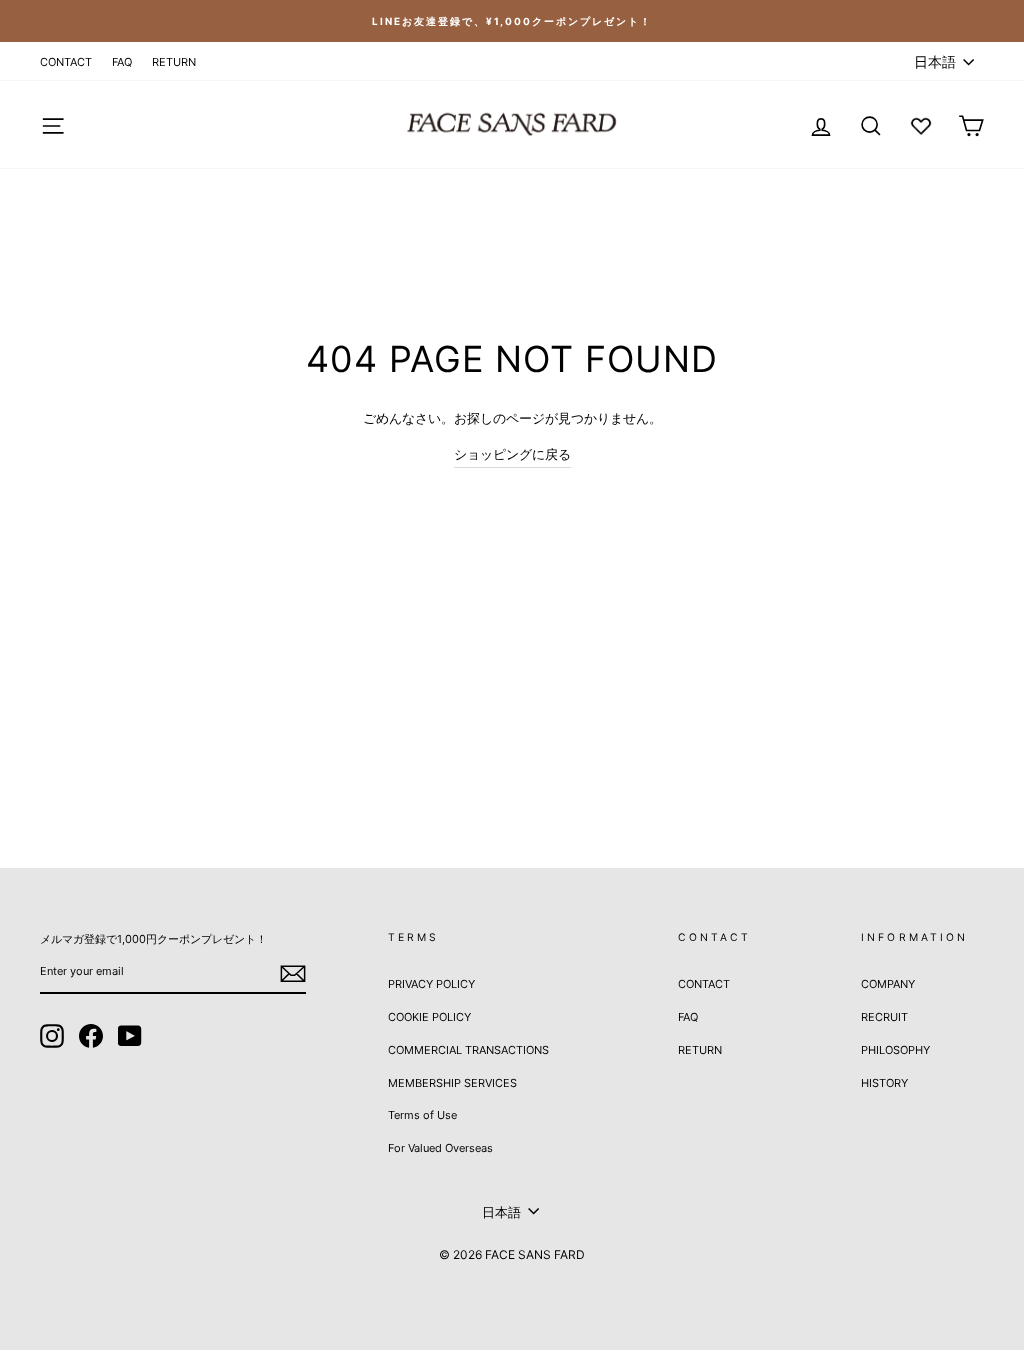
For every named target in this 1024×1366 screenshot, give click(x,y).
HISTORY (884, 1083)
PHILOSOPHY (895, 1050)
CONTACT (66, 62)
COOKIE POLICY (429, 1017)
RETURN (174, 62)
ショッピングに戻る (512, 454)
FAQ (122, 62)
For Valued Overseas (440, 1148)
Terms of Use (422, 1115)
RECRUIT (884, 1017)
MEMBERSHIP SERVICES (452, 1083)
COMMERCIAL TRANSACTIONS (468, 1050)
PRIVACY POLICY (431, 984)
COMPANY (888, 984)
